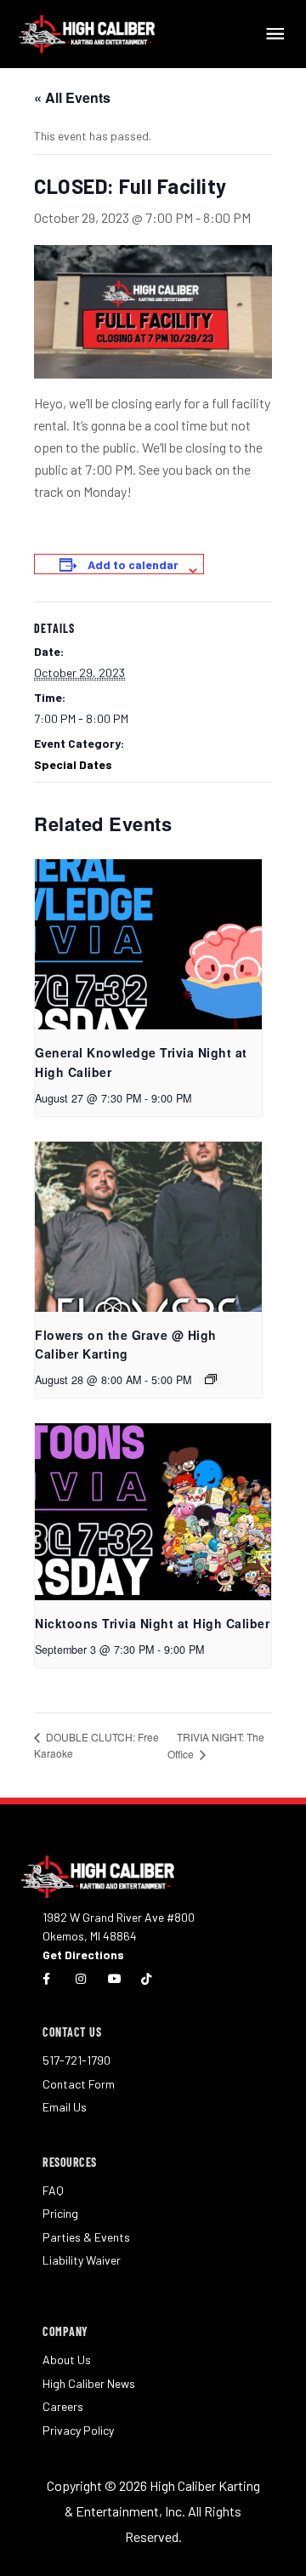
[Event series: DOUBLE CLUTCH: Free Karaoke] (211, 1379)
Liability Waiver (82, 2260)
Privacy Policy (78, 2430)
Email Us (65, 2107)
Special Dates (73, 764)
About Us (67, 2359)
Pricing (60, 2213)
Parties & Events (86, 2237)
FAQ (53, 2190)
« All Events (72, 97)
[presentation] (148, 944)
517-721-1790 (76, 2060)
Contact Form (79, 2084)
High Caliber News (89, 2383)
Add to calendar (133, 564)
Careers (63, 2406)
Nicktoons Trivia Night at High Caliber (152, 1623)
